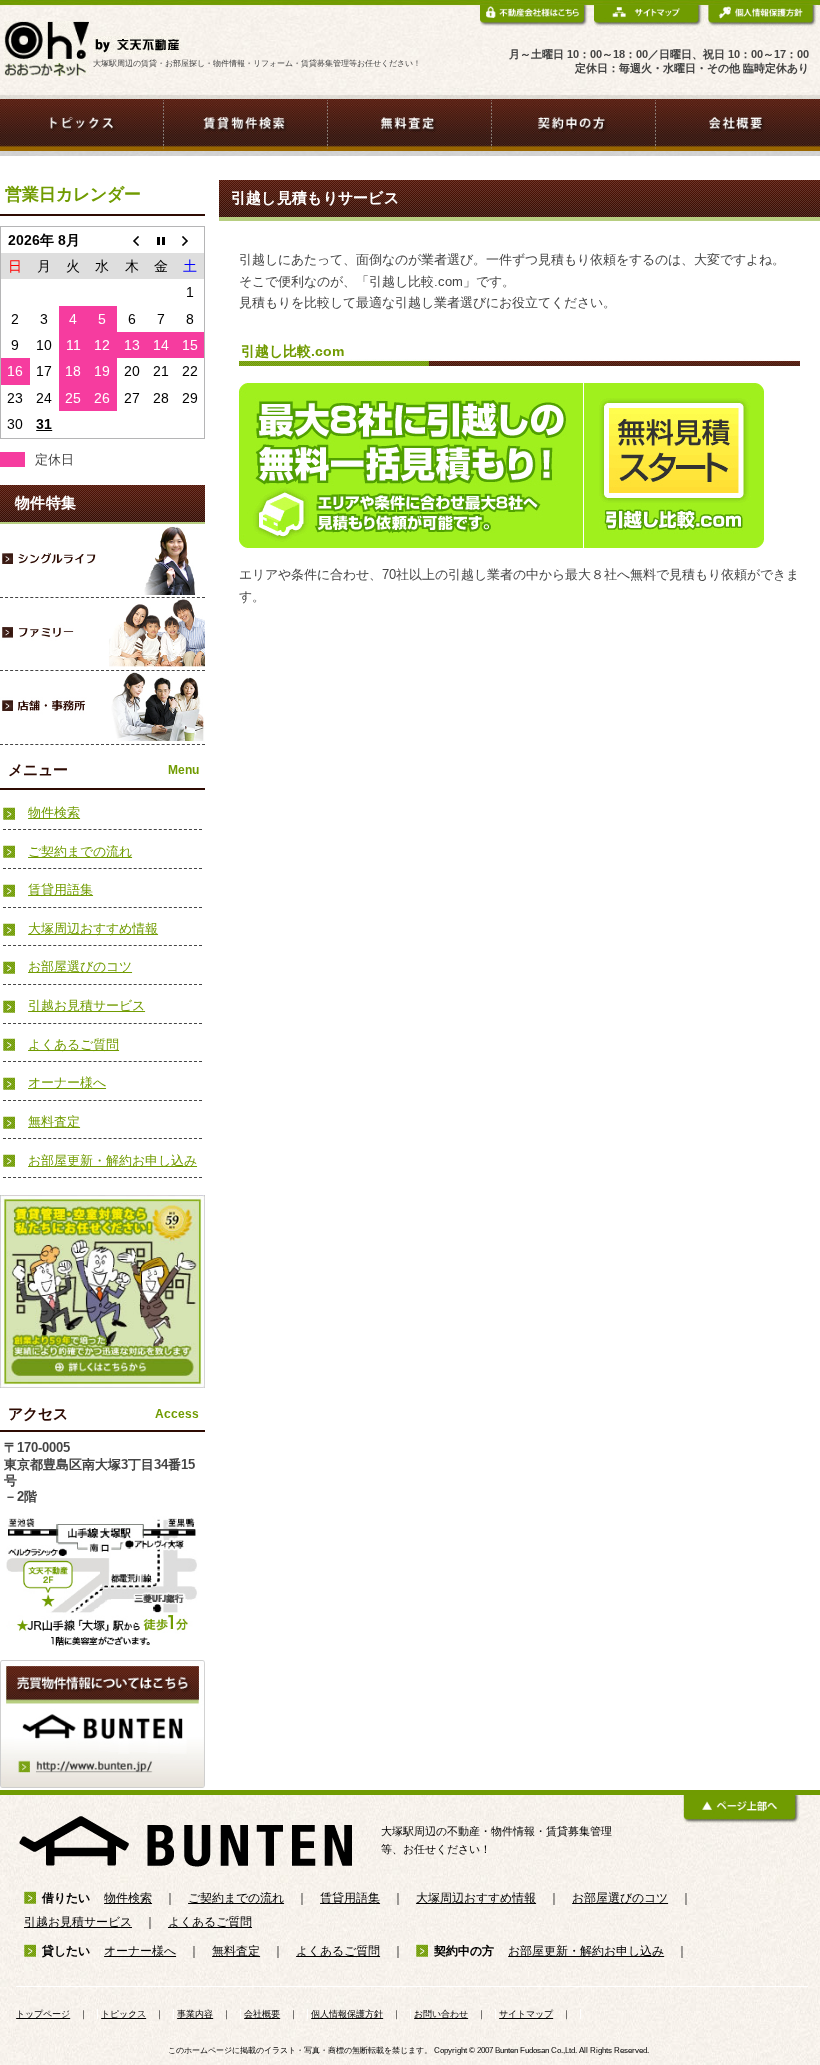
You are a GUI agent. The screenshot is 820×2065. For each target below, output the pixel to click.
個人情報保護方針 (347, 2014)
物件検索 (54, 812)
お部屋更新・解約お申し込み (112, 1160)
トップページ (43, 2014)
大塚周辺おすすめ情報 (93, 928)
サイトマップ (526, 2014)
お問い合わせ (441, 2014)
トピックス (123, 2014)
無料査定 (54, 1121)
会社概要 (262, 2014)
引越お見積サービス (86, 1005)
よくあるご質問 (73, 1044)
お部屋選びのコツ (80, 966)
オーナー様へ (67, 1082)
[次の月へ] (189, 239)
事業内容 (195, 2014)
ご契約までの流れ (80, 851)
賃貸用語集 (60, 889)
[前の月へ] (131, 239)
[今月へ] (160, 239)
